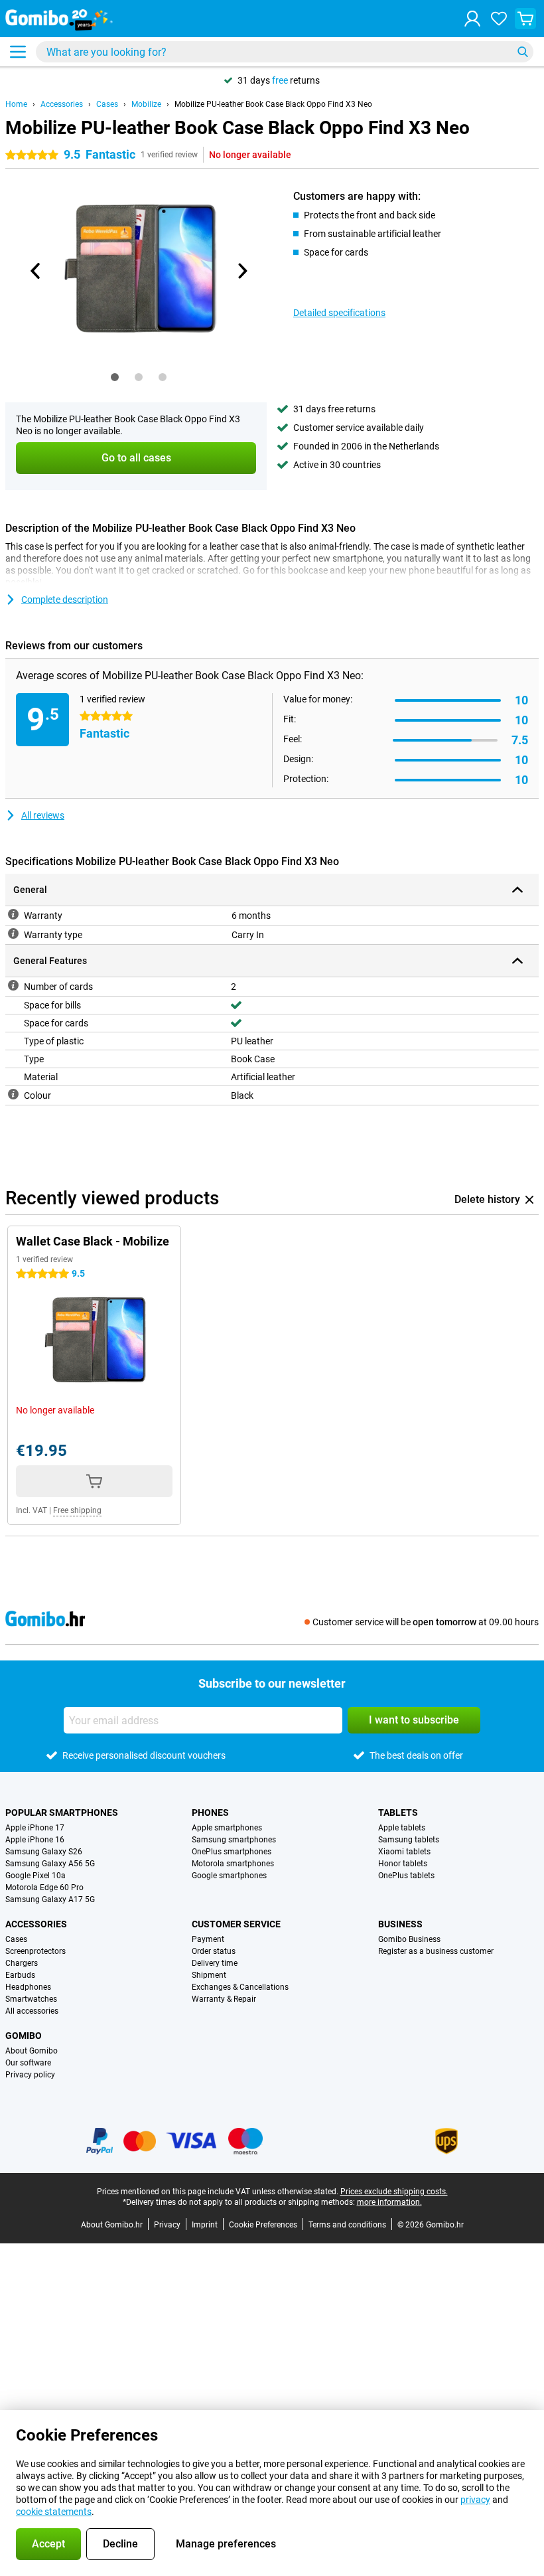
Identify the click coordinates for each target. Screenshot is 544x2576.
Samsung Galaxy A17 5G (50, 1899)
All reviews (43, 815)
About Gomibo (32, 2051)
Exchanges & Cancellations (240, 1987)
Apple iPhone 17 (35, 1828)
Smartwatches (31, 1999)
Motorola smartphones (233, 1864)
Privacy (167, 2225)
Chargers (22, 1963)
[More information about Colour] (13, 1094)
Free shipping (77, 1510)
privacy (475, 2500)
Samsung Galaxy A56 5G (50, 1864)
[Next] (241, 271)
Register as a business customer (436, 1951)
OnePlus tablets (406, 1876)
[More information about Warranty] (13, 914)
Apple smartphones (227, 1828)
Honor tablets (403, 1864)
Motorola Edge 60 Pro (44, 1888)
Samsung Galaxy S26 (44, 1852)
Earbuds (20, 1975)
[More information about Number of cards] (13, 985)
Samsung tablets (409, 1840)
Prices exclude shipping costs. (394, 2192)
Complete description (65, 600)
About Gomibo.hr (112, 2225)
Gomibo (24, 2036)
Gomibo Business (409, 1939)
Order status (214, 1951)
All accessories (32, 2011)
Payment (208, 1939)
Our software (28, 2063)
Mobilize (146, 104)
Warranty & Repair (224, 1999)
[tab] (115, 377)
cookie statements (54, 2512)
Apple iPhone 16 (35, 1840)
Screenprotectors (35, 1951)
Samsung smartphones (234, 1840)
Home (16, 104)
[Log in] (472, 19)
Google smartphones (229, 1876)
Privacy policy (30, 2075)
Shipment (209, 1975)
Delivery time (215, 1963)
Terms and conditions (347, 2225)
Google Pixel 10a (35, 1876)
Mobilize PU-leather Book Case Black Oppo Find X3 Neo (273, 104)
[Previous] (36, 271)
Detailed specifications (339, 313)
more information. (389, 2202)
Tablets (398, 1812)
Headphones (28, 1987)
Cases (107, 104)
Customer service (236, 1924)
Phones (210, 1812)
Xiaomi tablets (404, 1852)
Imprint (205, 2225)
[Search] (523, 52)
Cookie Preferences (263, 2225)
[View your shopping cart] (525, 19)
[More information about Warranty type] (13, 933)
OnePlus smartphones (232, 1852)
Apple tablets (402, 1828)
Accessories (62, 104)
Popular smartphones (62, 1812)
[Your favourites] (499, 19)
